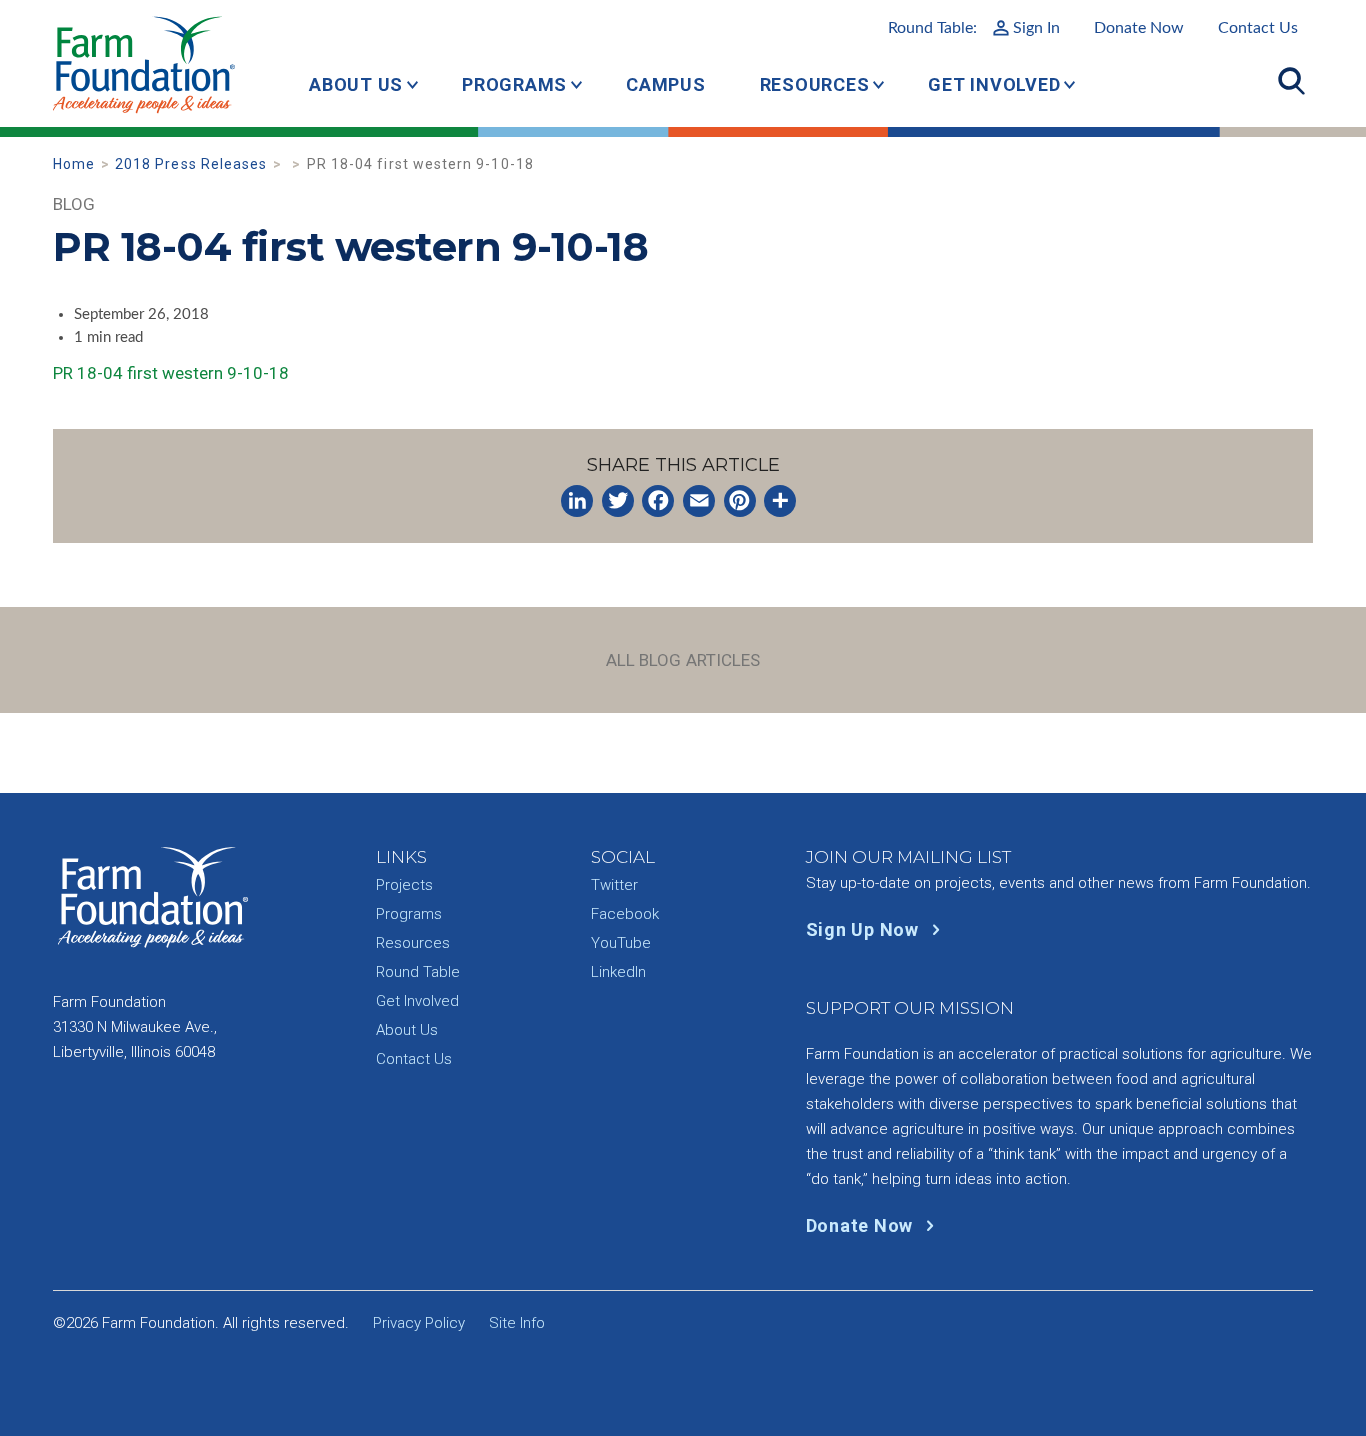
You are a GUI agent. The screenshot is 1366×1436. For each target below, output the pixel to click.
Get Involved (994, 84)
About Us (356, 84)
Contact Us (1258, 28)
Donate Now (1139, 28)
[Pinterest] (740, 501)
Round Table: (974, 28)
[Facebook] (658, 501)
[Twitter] (618, 501)
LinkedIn (618, 972)
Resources (815, 84)
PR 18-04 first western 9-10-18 (171, 373)
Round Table (418, 972)
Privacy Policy (419, 1323)
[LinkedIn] (577, 501)
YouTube (621, 943)
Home (74, 164)
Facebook (625, 914)
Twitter (614, 885)
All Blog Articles (683, 660)
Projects (404, 885)
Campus (666, 84)
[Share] (780, 501)
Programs (514, 84)
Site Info (517, 1323)
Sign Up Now (865, 929)
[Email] (699, 501)
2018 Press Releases (191, 164)
